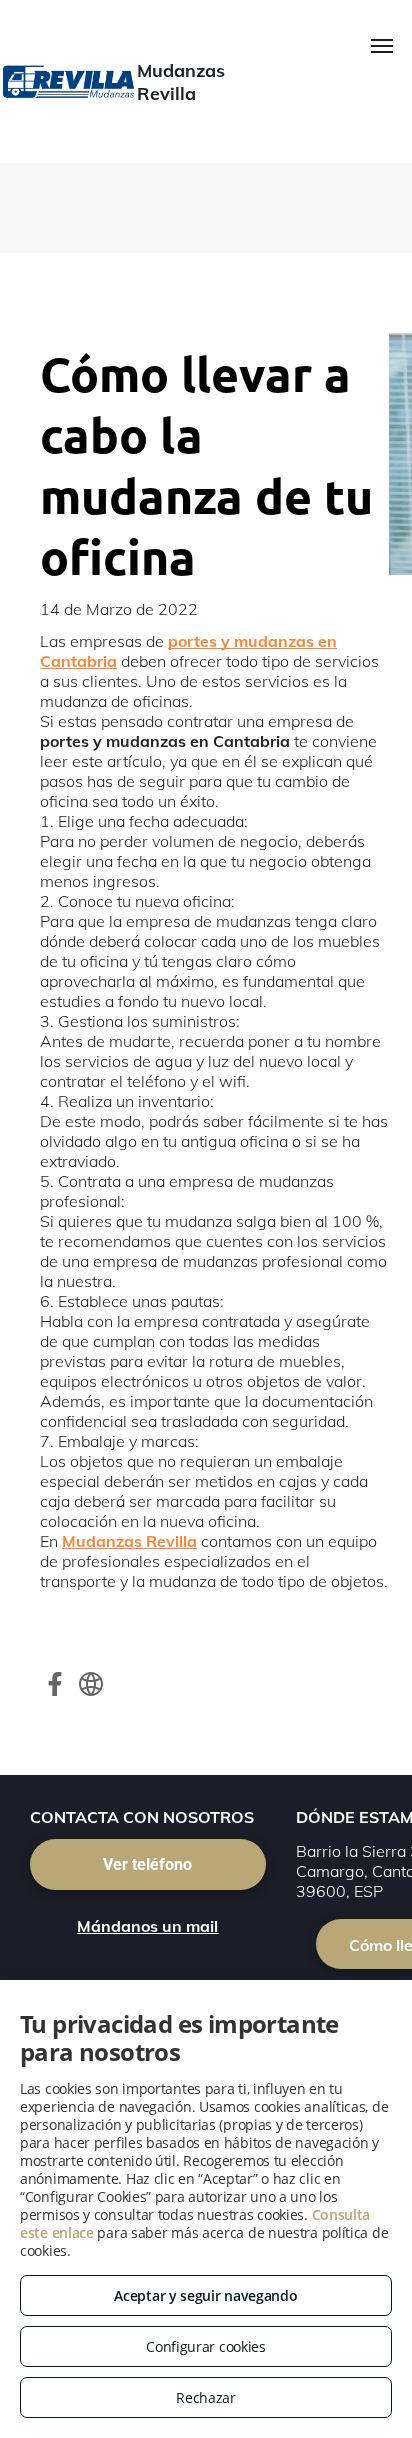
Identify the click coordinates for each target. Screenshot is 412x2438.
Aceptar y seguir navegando (205, 2295)
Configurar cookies (206, 2346)
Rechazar (206, 2397)
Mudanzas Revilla (129, 1541)
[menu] (382, 46)
